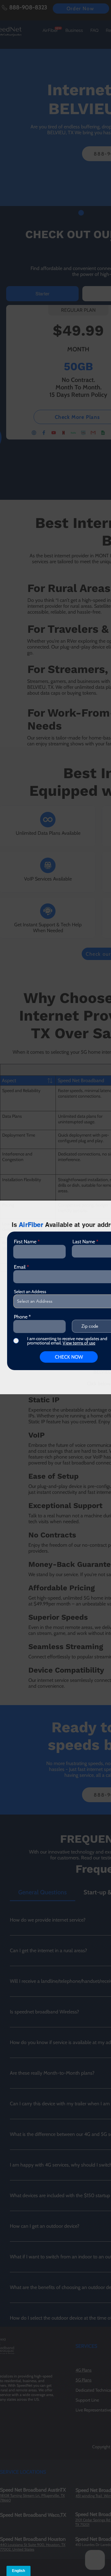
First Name (25, 1242)
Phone (21, 1317)
